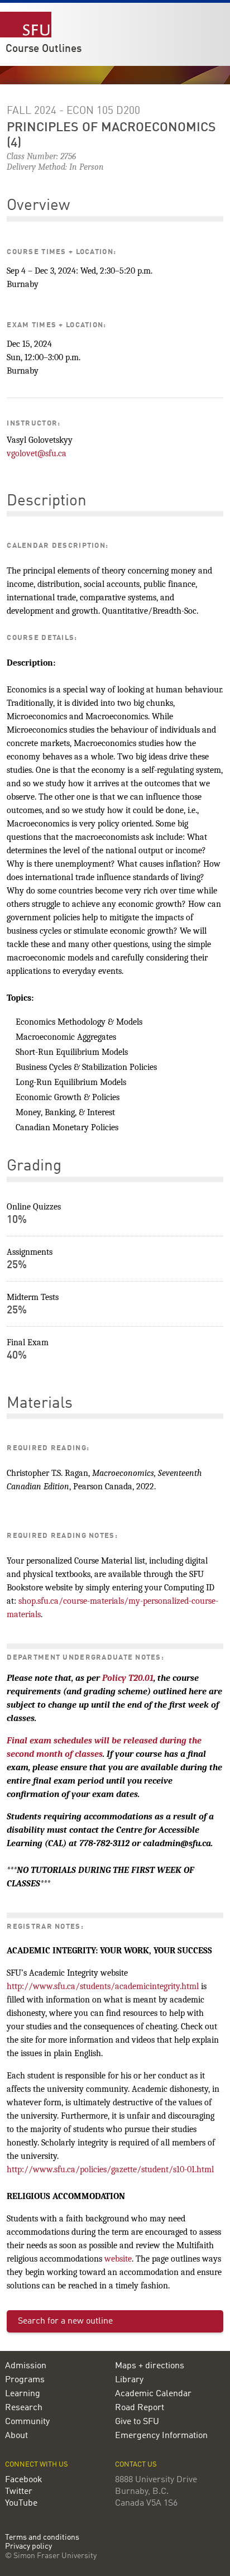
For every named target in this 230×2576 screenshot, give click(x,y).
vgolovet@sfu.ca (37, 453)
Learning (23, 2394)
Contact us (136, 2465)
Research (24, 2408)
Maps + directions (150, 2366)
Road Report (140, 2408)
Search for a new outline (65, 2321)
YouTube (21, 2503)
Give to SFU (137, 2422)
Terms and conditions (42, 2538)
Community (27, 2422)
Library (129, 2380)
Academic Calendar (153, 2394)
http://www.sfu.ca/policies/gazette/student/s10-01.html (110, 2169)
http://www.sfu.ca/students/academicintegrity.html (103, 1986)
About (16, 2436)
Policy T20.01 (128, 1678)
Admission (26, 2366)
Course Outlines (44, 49)
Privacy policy (28, 2547)
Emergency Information (161, 2436)
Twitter (19, 2492)
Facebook (24, 2480)
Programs (25, 2380)
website (118, 2259)
